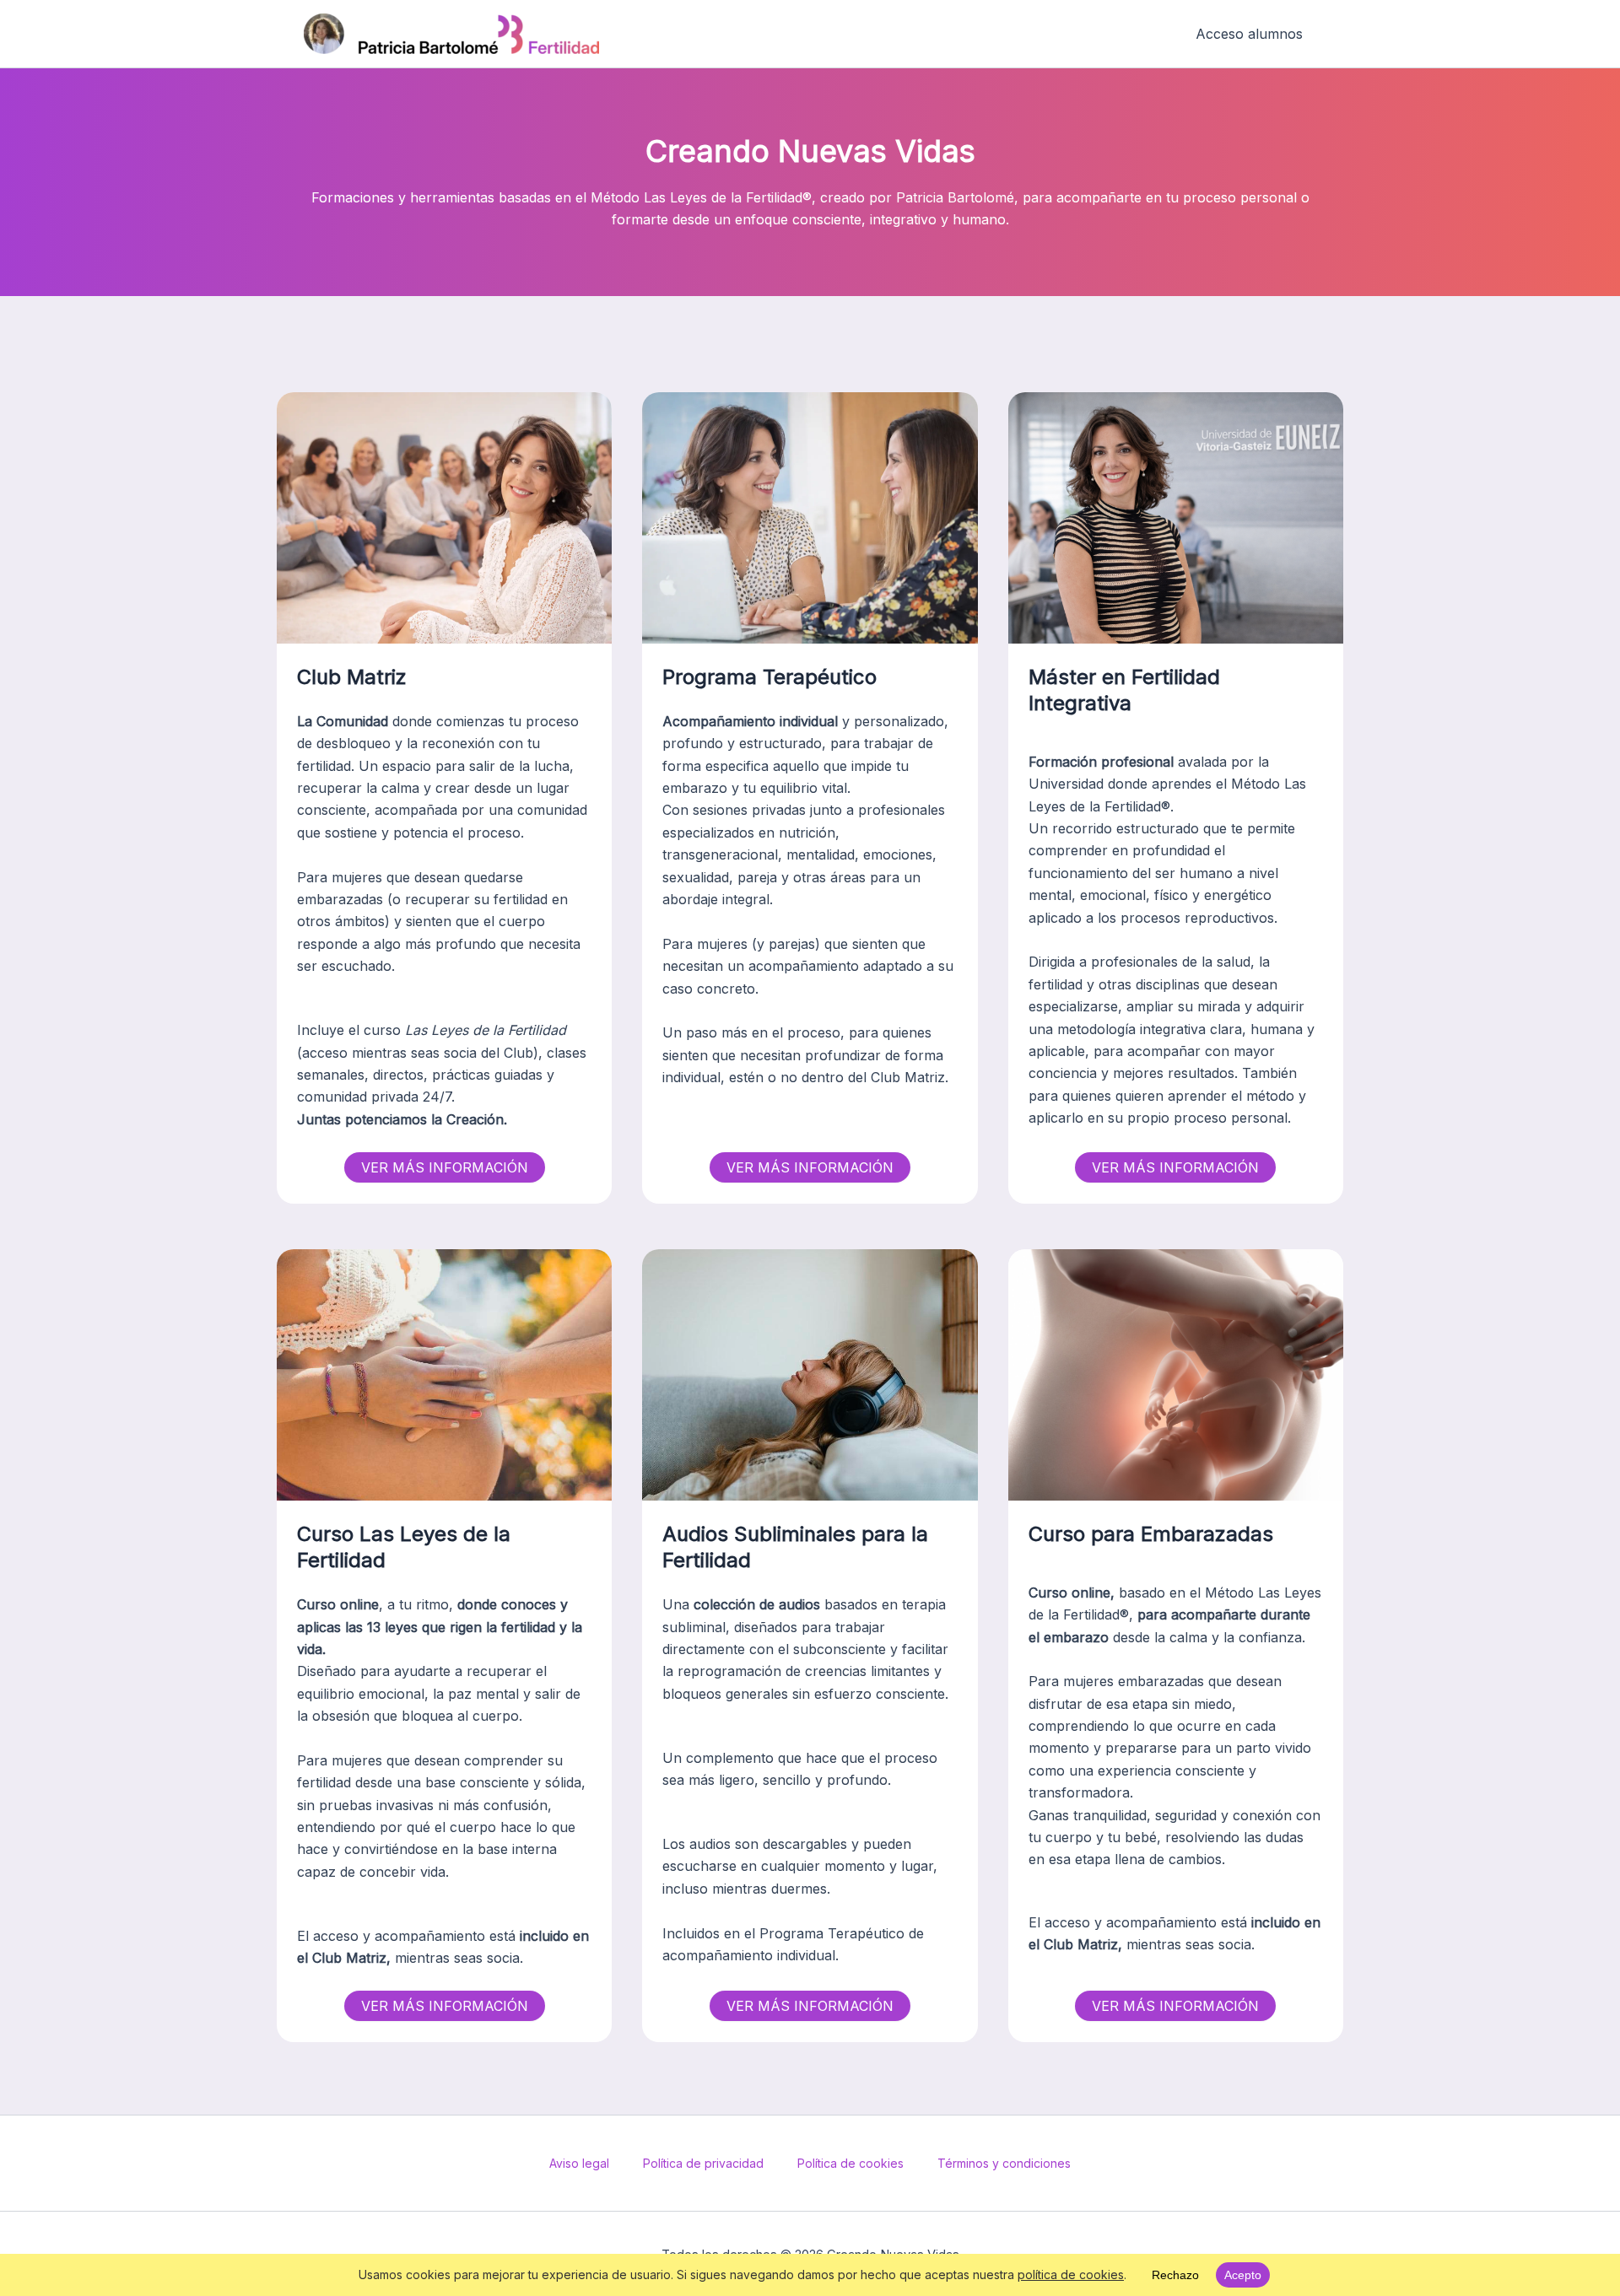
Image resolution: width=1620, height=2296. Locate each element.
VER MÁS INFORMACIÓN (445, 1167)
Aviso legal (579, 2163)
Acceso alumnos (1249, 34)
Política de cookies (850, 2163)
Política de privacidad (703, 2163)
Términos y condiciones (1004, 2163)
